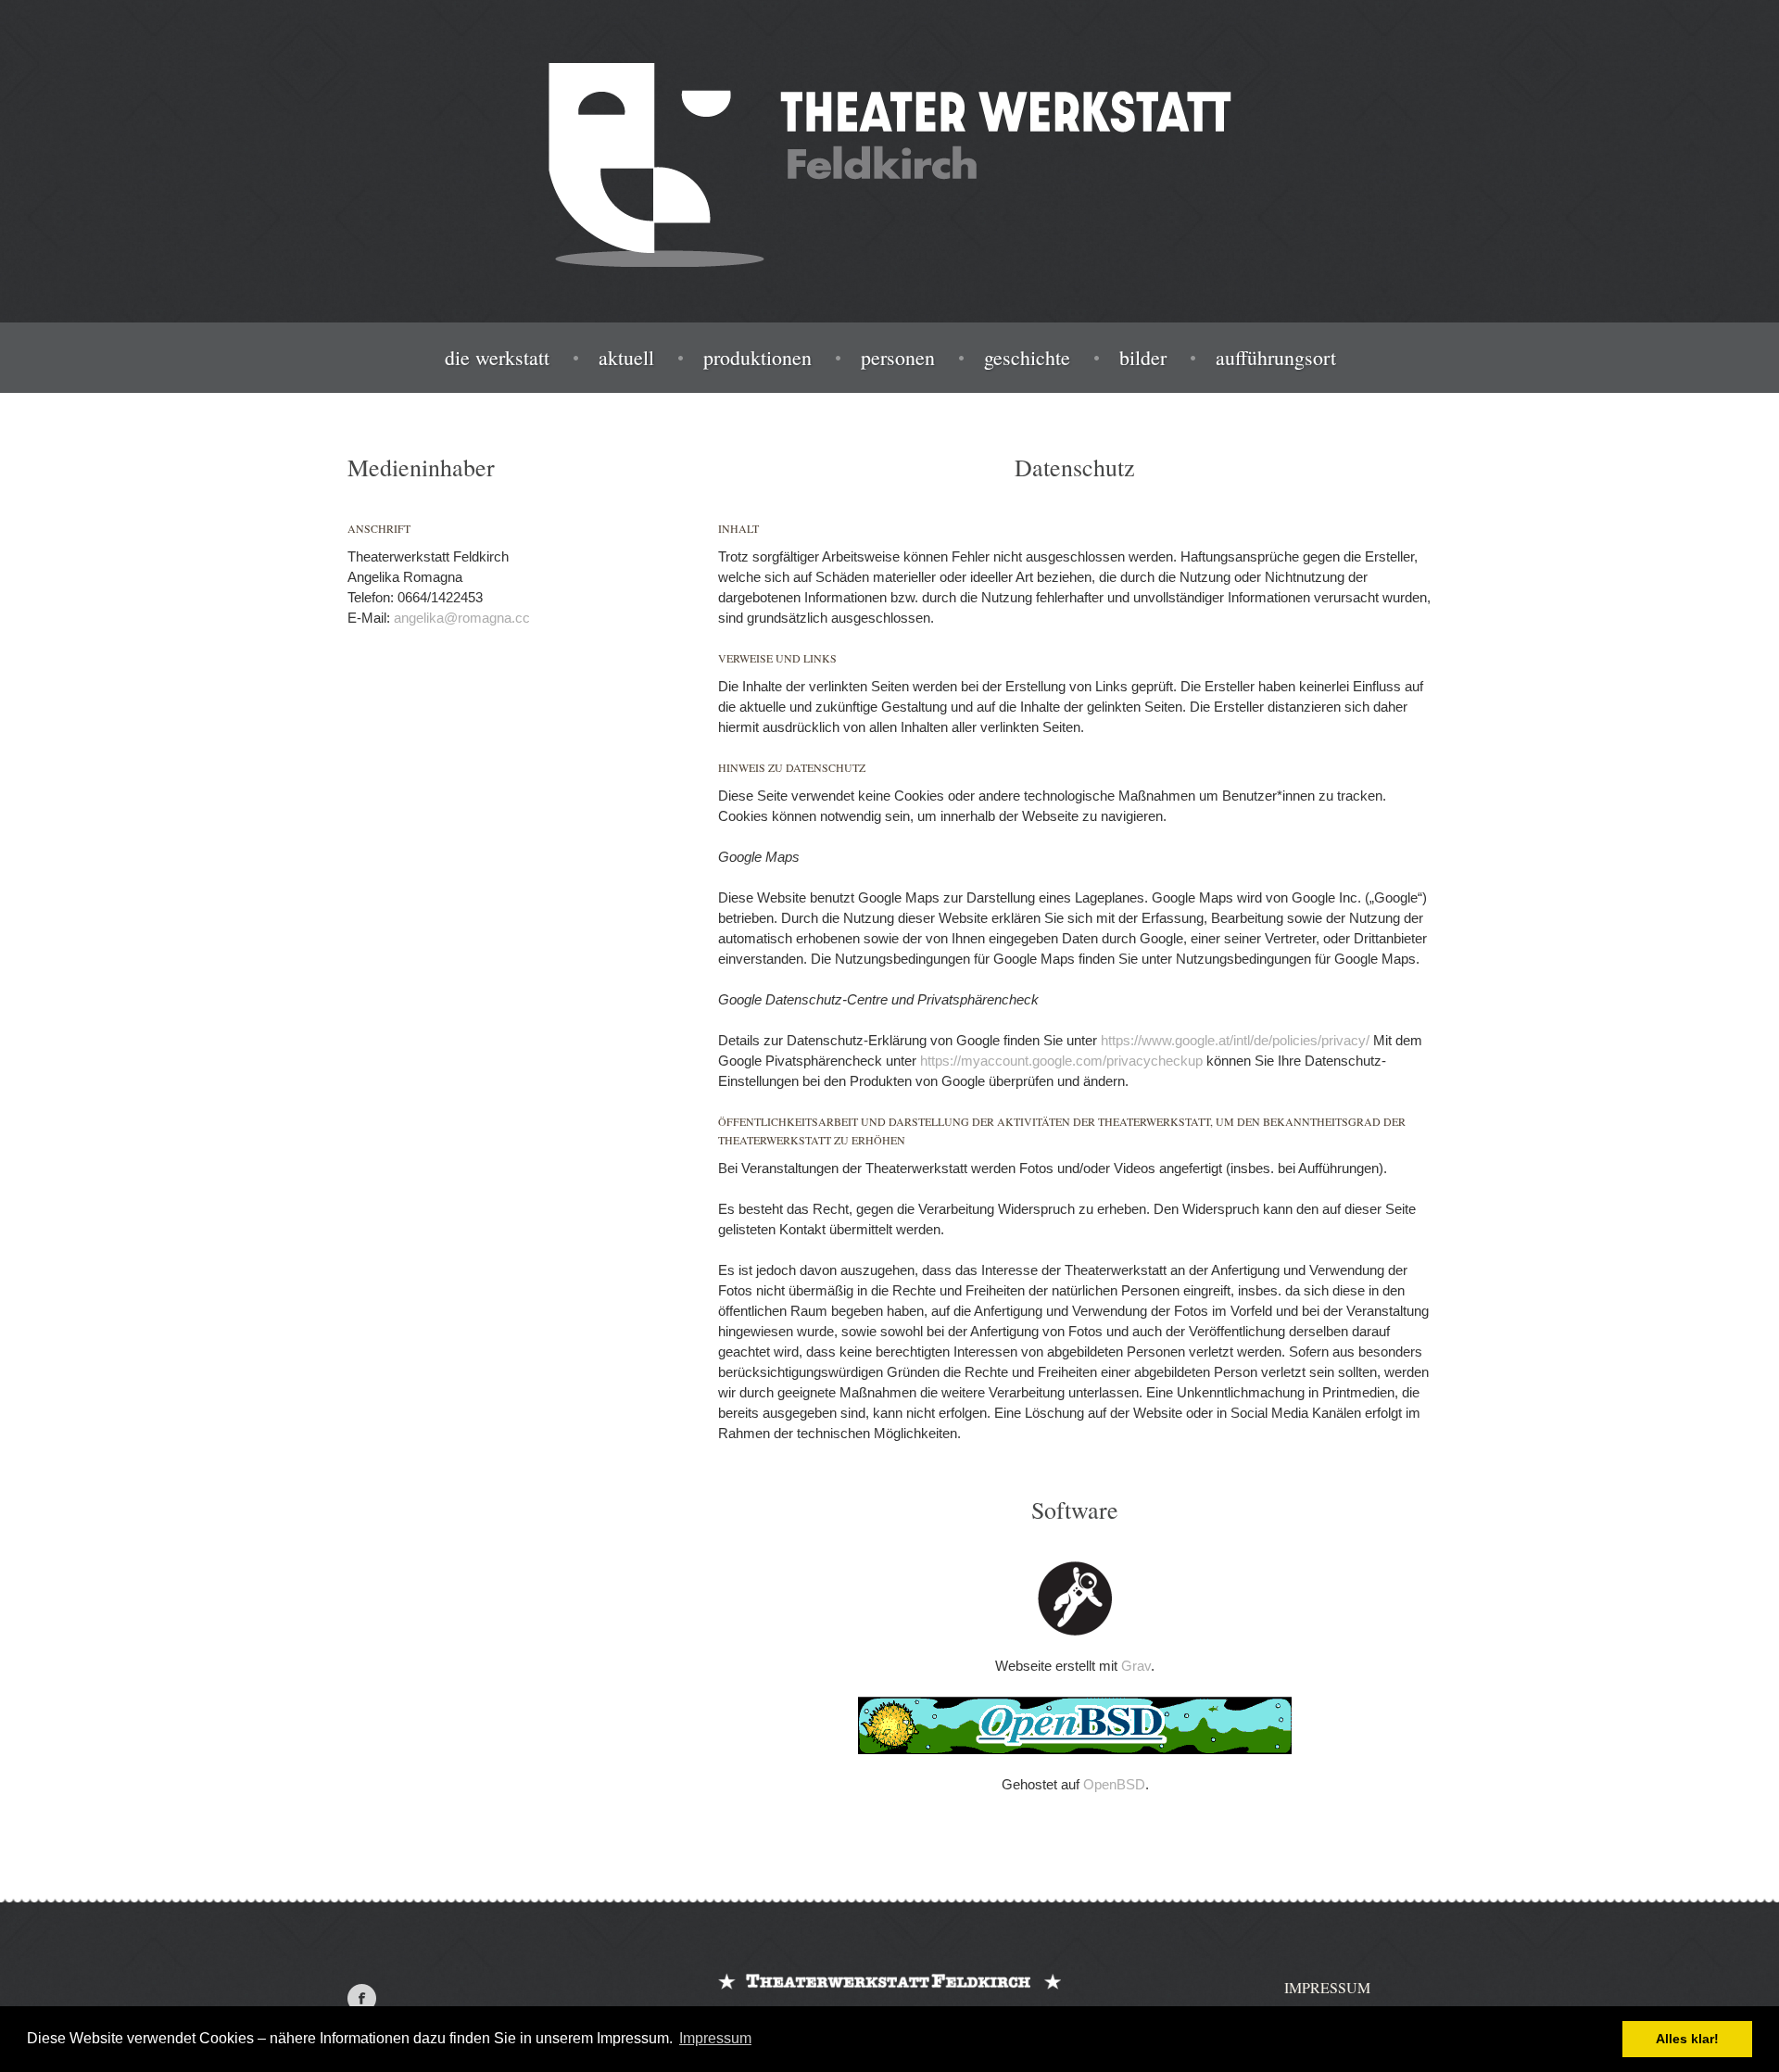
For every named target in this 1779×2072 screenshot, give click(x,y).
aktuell (626, 358)
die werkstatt (497, 358)
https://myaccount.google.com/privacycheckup (1061, 1061)
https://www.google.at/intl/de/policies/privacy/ (1235, 1040)
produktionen (757, 358)
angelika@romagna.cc (462, 618)
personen (898, 358)
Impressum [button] (715, 2038)
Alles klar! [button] (1687, 2039)
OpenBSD (1114, 1784)
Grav (1136, 1666)
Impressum (1327, 1987)
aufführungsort (1276, 358)
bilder (1143, 358)
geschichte (1027, 358)
